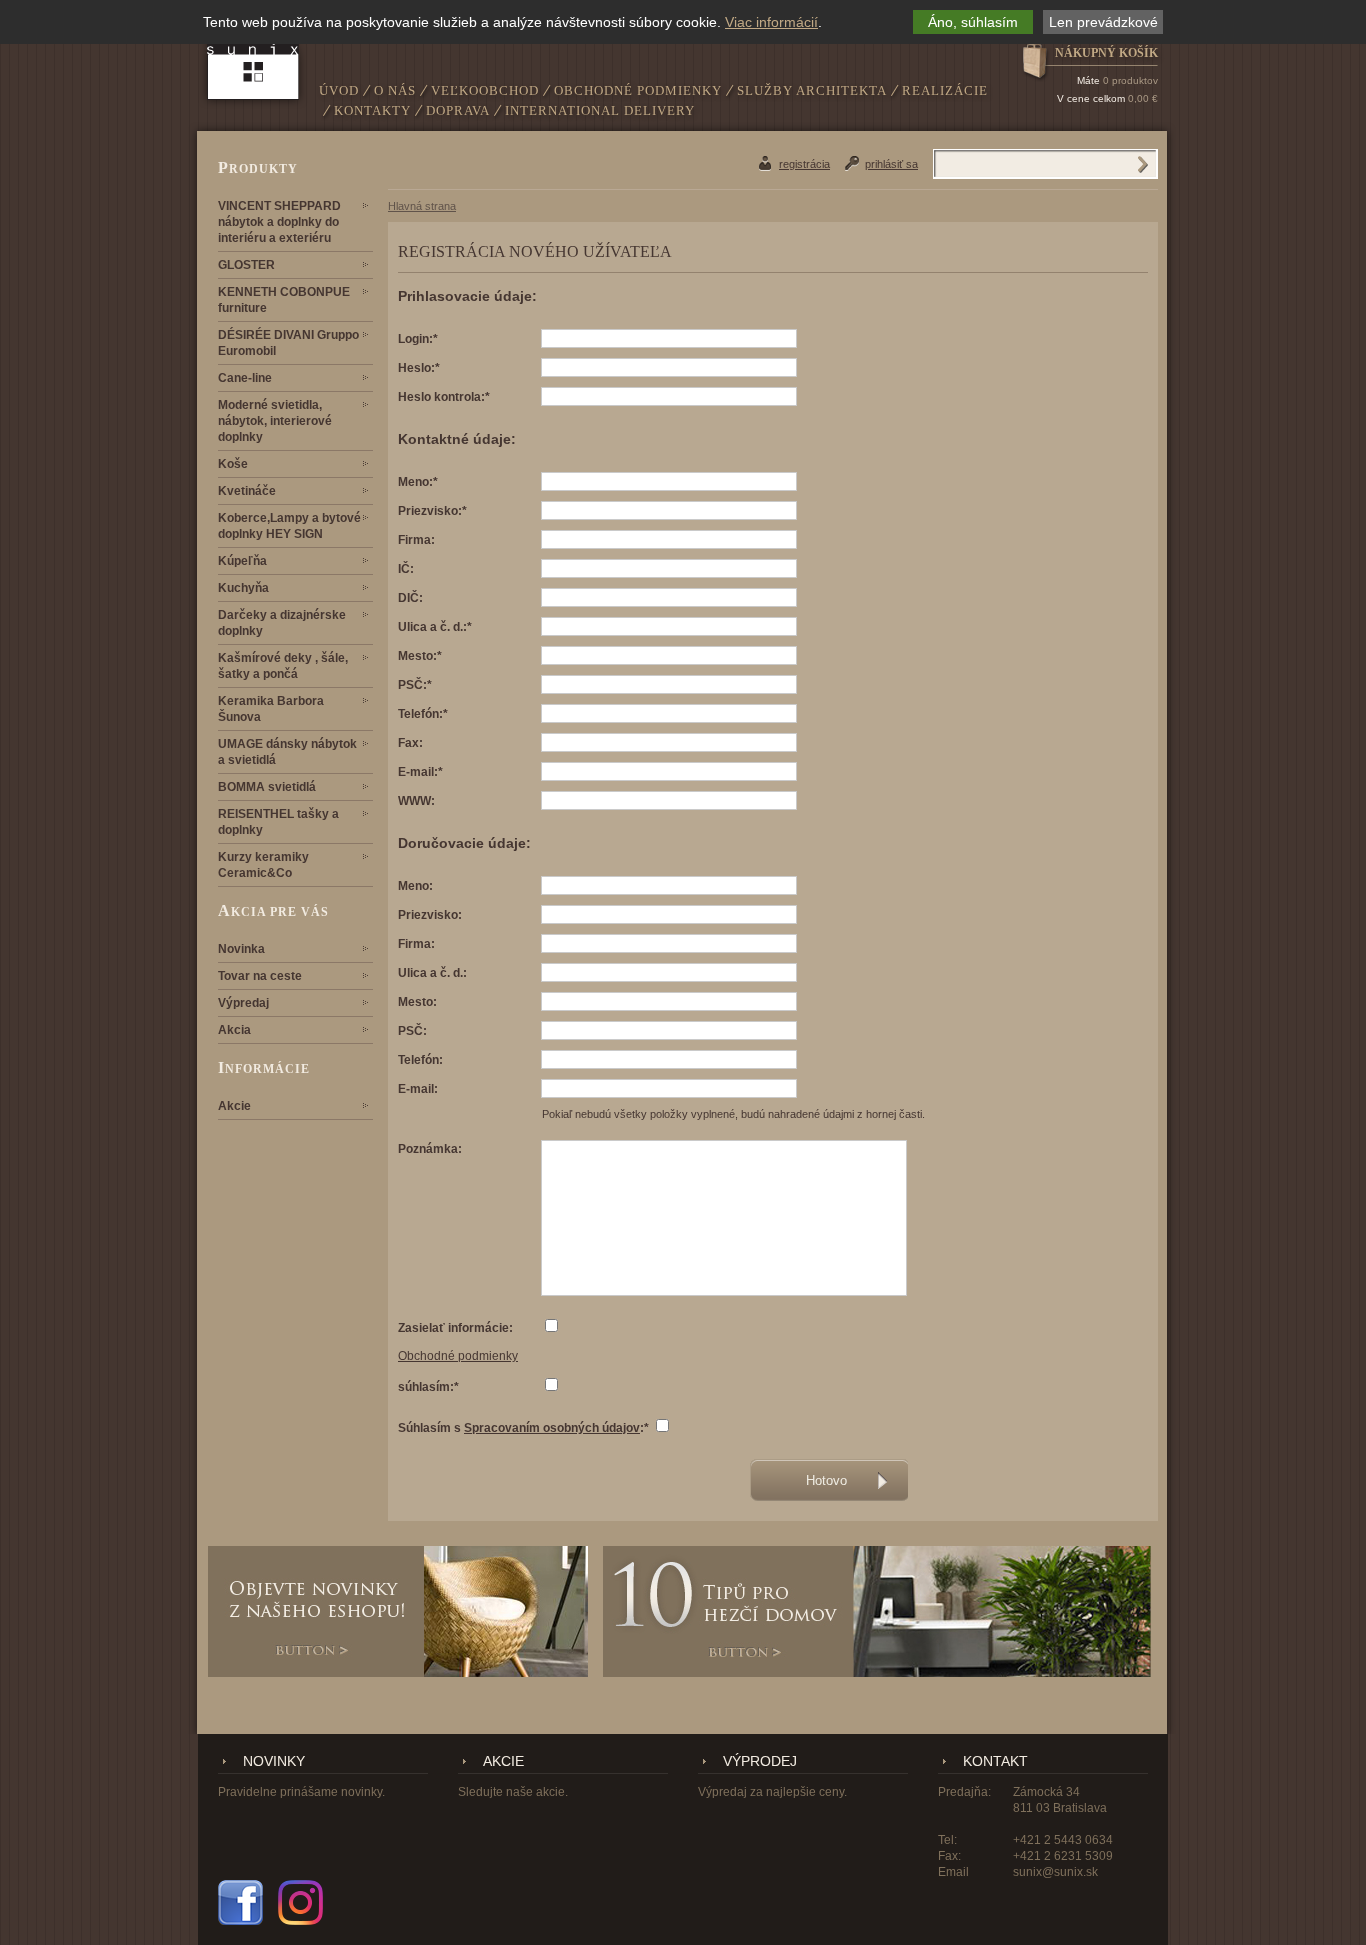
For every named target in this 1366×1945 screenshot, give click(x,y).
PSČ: (412, 1031)
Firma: (416, 540)
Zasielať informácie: (455, 1328)
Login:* (418, 339)
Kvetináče (247, 491)
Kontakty (372, 110)
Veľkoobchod (485, 90)
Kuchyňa (243, 588)
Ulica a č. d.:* (435, 627)
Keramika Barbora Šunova (271, 709)
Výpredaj (243, 1003)
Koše (233, 464)
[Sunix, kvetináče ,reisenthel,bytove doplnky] (253, 56)
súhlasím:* (428, 1387)
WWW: (416, 801)
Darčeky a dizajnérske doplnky (282, 623)
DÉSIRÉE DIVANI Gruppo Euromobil (288, 343)
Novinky (274, 1761)
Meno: (415, 886)
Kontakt (995, 1761)
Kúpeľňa (242, 561)
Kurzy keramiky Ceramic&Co (263, 865)
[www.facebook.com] (240, 1902)
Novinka (241, 949)
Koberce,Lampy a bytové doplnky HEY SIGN (289, 526)
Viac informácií (771, 22)
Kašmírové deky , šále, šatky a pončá (283, 666)
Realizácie (945, 90)
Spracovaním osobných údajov (552, 1428)
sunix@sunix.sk (1055, 1872)
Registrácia (804, 164)
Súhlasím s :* (523, 1428)
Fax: (410, 743)
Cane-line (245, 378)
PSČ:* (415, 685)
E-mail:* (420, 772)
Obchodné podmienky (638, 90)
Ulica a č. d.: (432, 973)
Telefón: (420, 1060)
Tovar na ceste (260, 976)
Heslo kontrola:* (444, 397)
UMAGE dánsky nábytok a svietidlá (287, 752)
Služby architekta (812, 90)
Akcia (234, 1030)
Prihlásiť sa (891, 164)
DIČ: (410, 598)
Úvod (339, 90)
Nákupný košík (1106, 53)
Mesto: (417, 1002)
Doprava (458, 110)
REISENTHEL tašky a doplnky (278, 822)
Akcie (234, 1106)
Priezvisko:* (432, 511)
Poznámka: (430, 1149)
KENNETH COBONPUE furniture (284, 300)
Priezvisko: (430, 915)
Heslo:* (419, 368)
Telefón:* (423, 714)
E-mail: (418, 1089)
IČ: (406, 569)
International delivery (600, 110)
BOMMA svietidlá (267, 787)
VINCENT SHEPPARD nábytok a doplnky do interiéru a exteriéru (279, 222)
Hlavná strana (422, 206)
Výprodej (760, 1761)
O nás (395, 90)
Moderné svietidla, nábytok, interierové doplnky (275, 421)
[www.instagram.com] (300, 1902)
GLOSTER (246, 265)
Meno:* (418, 482)
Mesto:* (420, 656)
